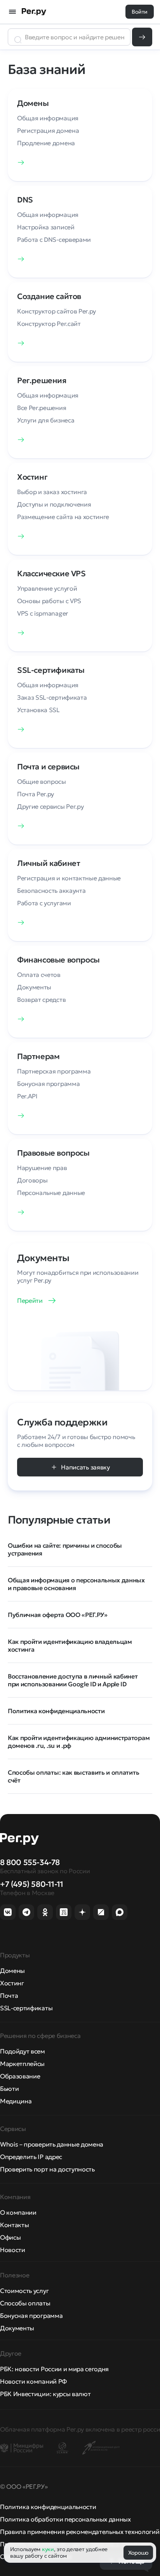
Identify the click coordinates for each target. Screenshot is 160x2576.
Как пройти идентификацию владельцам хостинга (70, 1645)
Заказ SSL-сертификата (52, 697)
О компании (18, 2212)
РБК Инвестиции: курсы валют (45, 2394)
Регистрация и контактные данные (69, 878)
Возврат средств (41, 999)
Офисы (10, 2237)
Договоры (32, 1180)
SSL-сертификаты (26, 2008)
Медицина (16, 2101)
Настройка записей (46, 227)
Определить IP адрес (31, 2157)
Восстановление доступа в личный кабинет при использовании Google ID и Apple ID (73, 1680)
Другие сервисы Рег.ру (50, 806)
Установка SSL (38, 710)
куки (48, 2549)
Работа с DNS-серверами (54, 239)
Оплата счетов (39, 975)
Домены (12, 1971)
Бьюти (9, 2089)
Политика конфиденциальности (56, 1711)
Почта (9, 1995)
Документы (34, 987)
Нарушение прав (42, 1168)
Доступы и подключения (54, 504)
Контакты (14, 2225)
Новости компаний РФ (33, 2381)
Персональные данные (51, 1193)
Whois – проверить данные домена (52, 2144)
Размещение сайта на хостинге (63, 517)
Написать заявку (85, 1467)
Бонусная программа (48, 1084)
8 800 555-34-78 (30, 1862)
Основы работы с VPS (49, 601)
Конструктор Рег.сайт (49, 324)
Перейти (30, 1300)
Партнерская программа (54, 1071)
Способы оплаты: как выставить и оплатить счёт (73, 1776)
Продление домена (46, 143)
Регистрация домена (48, 130)
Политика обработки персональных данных (65, 2519)
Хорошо (138, 2553)
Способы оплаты (25, 2303)
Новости (13, 2250)
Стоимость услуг (24, 2291)
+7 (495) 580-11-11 (32, 1884)
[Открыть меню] (12, 12)
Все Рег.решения (42, 408)
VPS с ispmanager (43, 613)
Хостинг (12, 1983)
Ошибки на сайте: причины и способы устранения (65, 1549)
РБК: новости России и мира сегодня (54, 2369)
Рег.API (27, 1096)
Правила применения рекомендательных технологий (80, 2532)
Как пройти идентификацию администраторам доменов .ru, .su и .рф (79, 1742)
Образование (20, 2076)
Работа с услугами (44, 903)
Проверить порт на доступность (47, 2169)
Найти (142, 37)
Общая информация (48, 118)
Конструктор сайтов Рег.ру (57, 311)
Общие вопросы (42, 781)
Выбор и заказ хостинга (52, 492)
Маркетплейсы (22, 2064)
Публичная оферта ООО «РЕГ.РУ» (58, 1615)
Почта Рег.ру (36, 794)
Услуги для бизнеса (46, 420)
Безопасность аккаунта (51, 890)
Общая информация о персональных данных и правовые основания (76, 1584)
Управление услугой (47, 588)
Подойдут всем (23, 2051)
